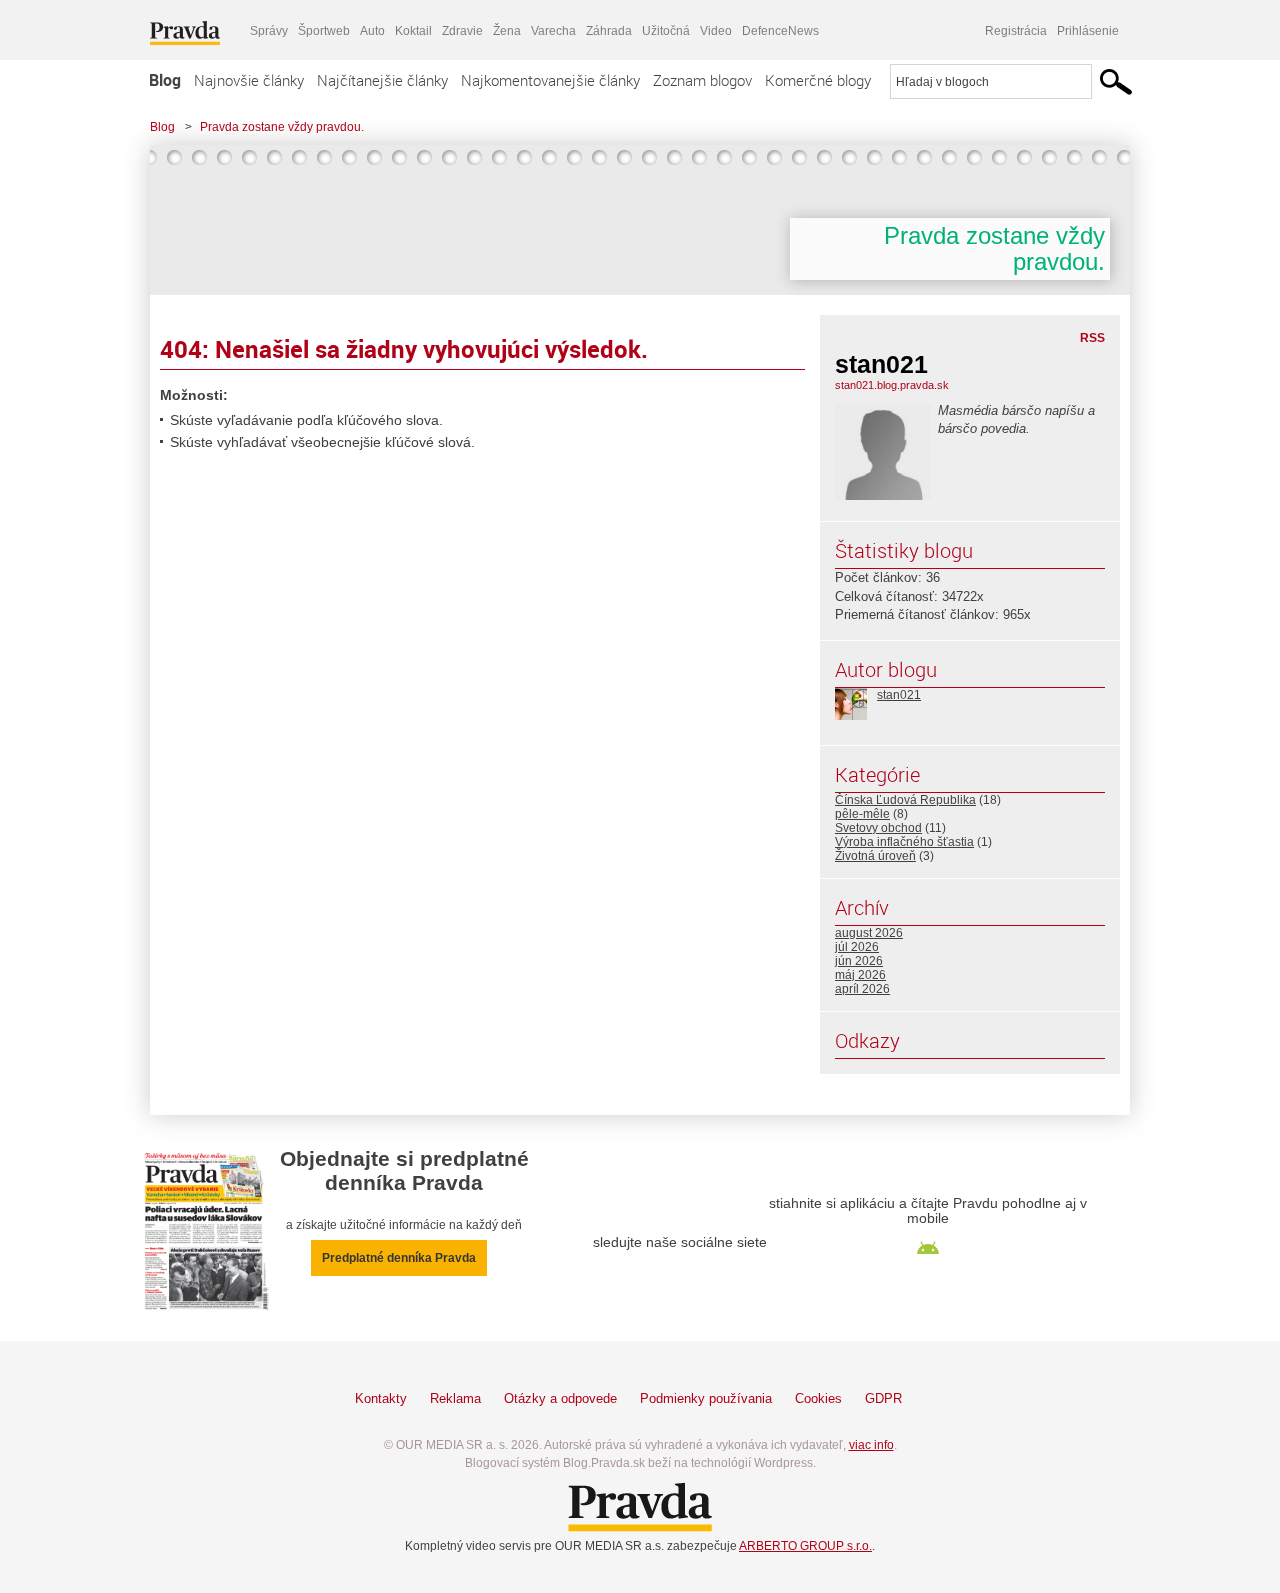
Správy (269, 31)
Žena (507, 31)
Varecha (553, 31)
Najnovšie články (249, 80)
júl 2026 (857, 947)
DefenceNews (780, 31)
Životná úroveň (875, 856)
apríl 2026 (862, 989)
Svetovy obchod (878, 828)
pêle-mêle (862, 814)
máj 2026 (860, 975)
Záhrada (609, 31)
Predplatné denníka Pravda (399, 1258)
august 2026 (869, 933)
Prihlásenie (1088, 31)
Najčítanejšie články (382, 80)
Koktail (413, 31)
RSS (1092, 338)
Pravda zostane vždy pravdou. (282, 127)
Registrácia (1016, 31)
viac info (871, 1445)
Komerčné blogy (818, 80)
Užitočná (666, 31)
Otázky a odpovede (560, 1398)
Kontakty (381, 1398)
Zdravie (462, 31)
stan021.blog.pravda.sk (892, 385)
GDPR (883, 1398)
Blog (165, 80)
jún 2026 (859, 961)
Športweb (324, 31)
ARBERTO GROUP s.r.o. (805, 1546)
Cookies (818, 1398)
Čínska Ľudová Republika (905, 800)
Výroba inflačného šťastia (904, 842)
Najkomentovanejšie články (550, 80)
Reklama (455, 1398)
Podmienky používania (706, 1398)
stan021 (899, 695)
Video (716, 31)
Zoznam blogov (702, 80)
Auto (372, 31)
